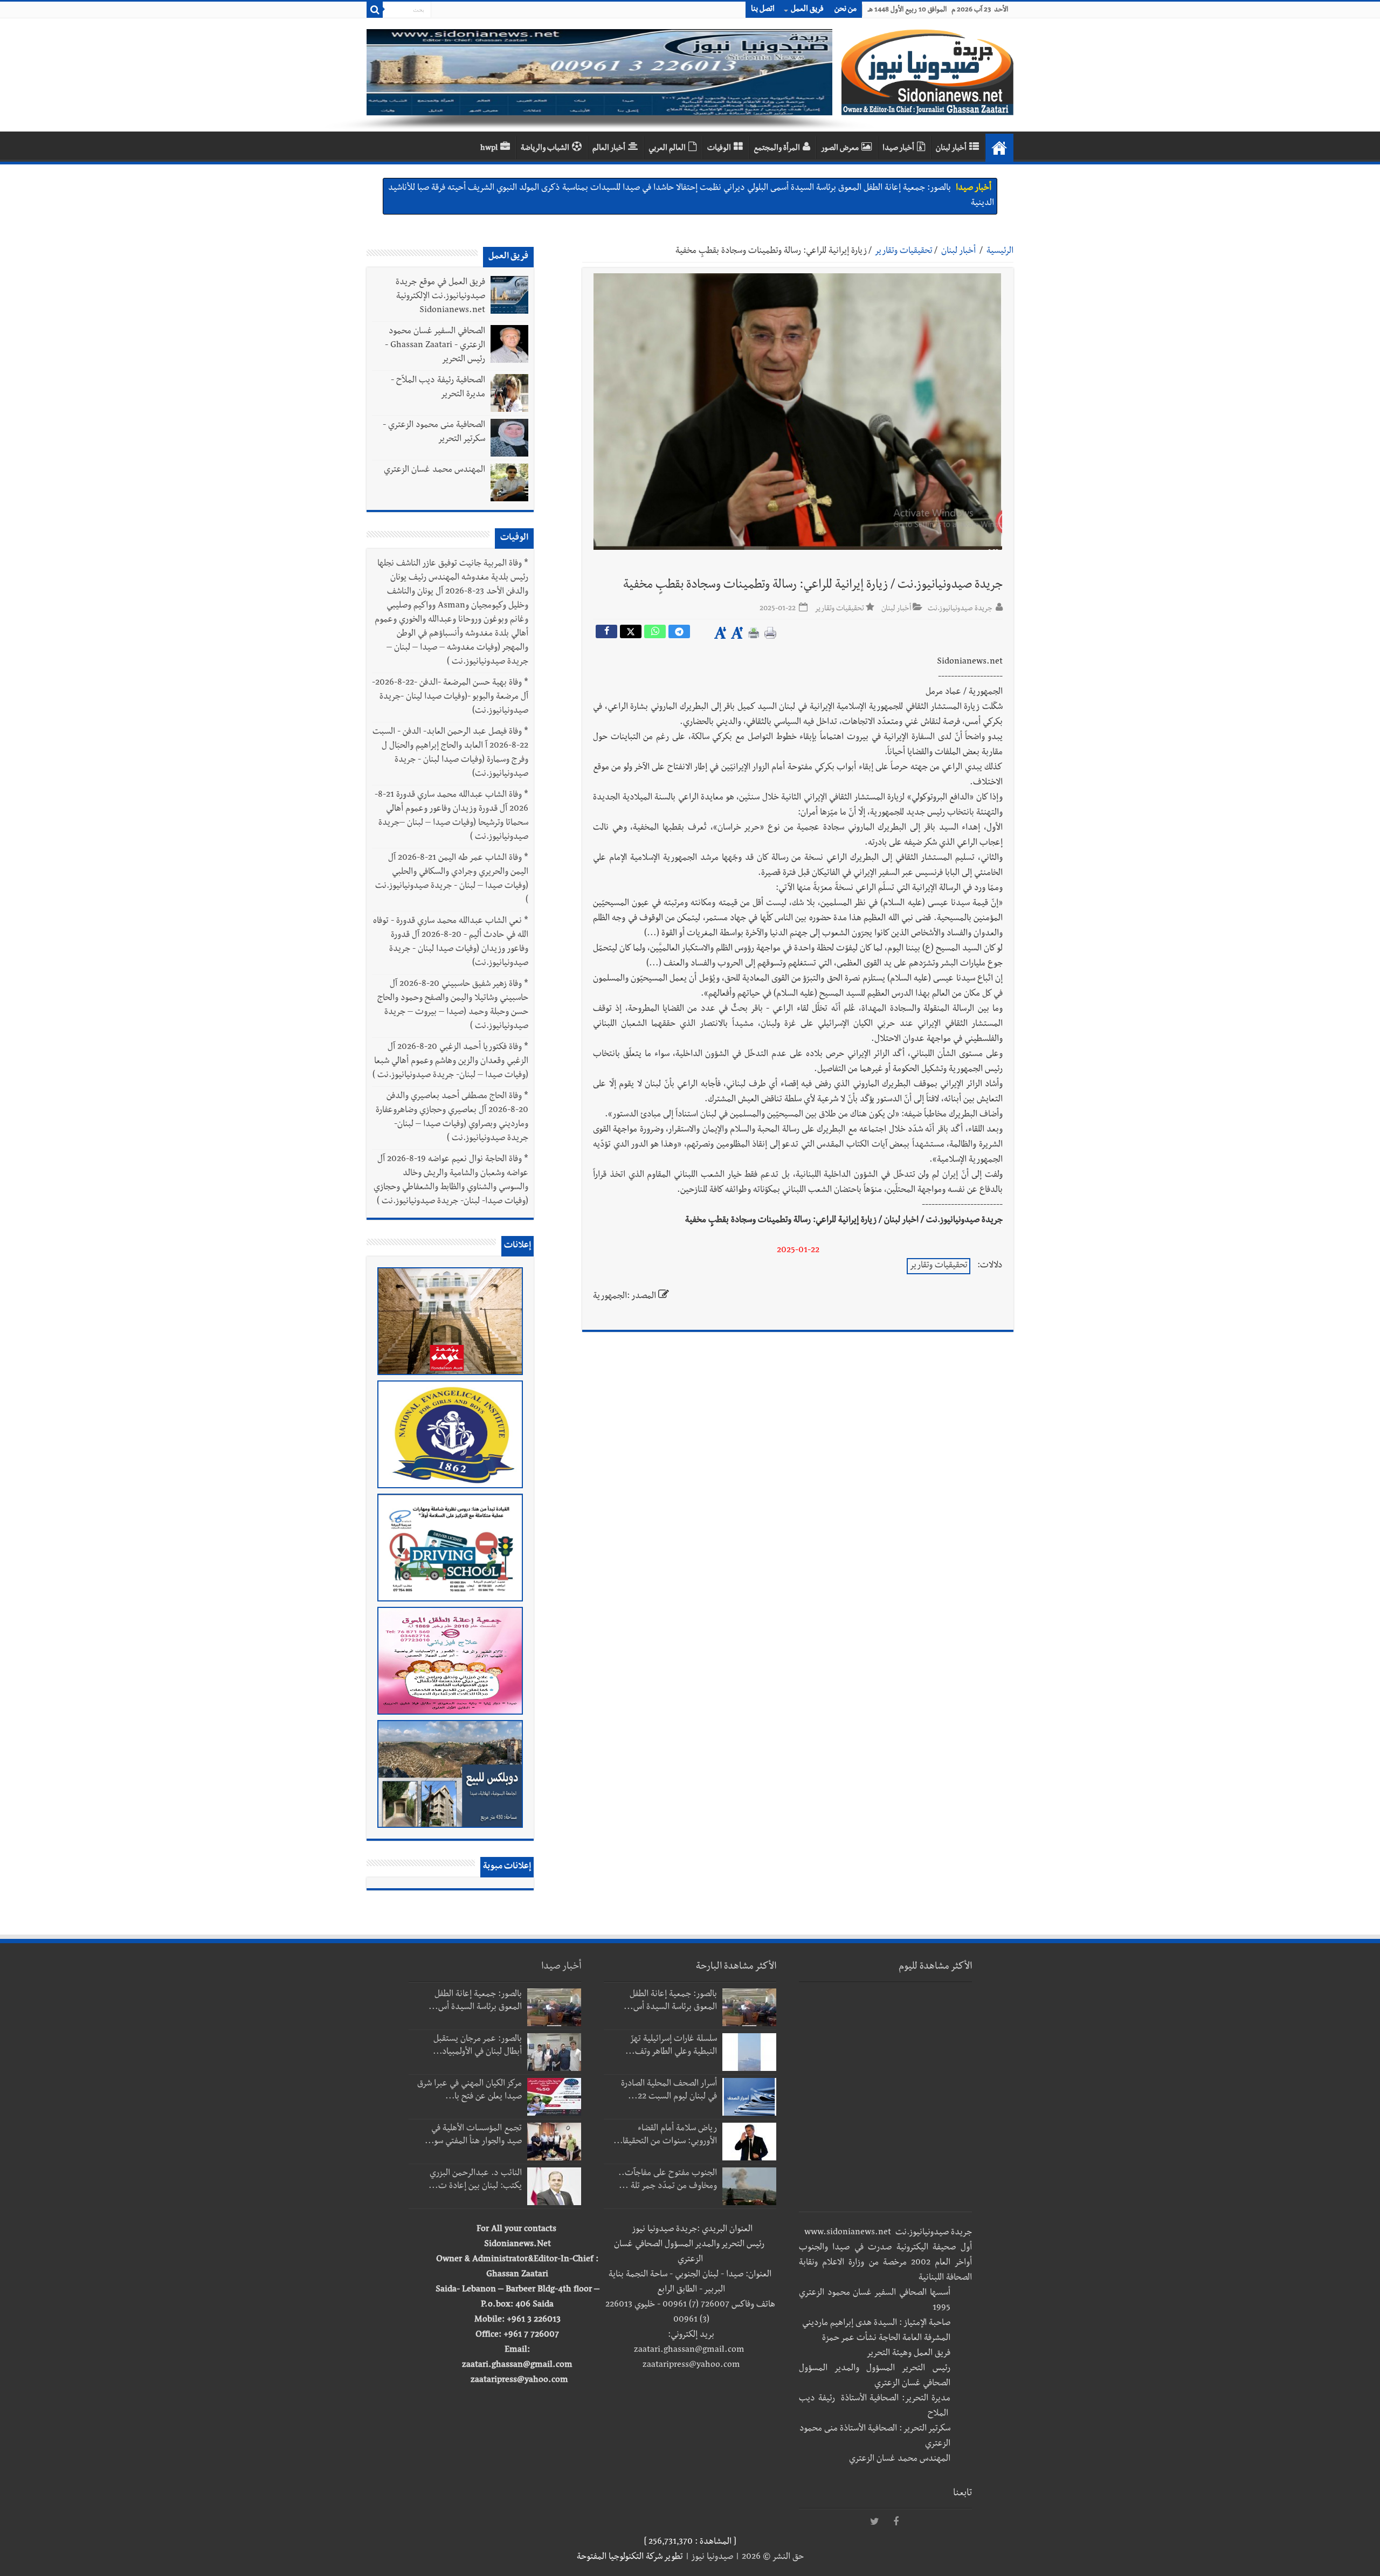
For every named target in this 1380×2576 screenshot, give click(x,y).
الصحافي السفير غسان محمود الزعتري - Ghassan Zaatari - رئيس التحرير (435, 346)
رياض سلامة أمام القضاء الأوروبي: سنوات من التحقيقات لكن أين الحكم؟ (834, 189)
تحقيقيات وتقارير (904, 252)
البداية (999, 148)
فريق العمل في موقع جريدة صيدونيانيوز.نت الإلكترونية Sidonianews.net (440, 297)
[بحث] (375, 10)
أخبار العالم (609, 149)
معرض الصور (840, 149)
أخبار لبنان (951, 149)
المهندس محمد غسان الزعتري (434, 471)
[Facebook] (896, 2522)
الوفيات (719, 149)
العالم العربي (667, 149)
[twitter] (874, 2522)
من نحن (846, 10)
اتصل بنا (763, 10)
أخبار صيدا (898, 149)
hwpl (489, 149)
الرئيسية (1000, 252)
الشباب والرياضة (545, 149)
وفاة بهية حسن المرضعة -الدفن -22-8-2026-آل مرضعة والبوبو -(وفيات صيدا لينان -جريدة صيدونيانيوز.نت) (450, 697)
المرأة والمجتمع (777, 149)
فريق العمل (807, 10)
